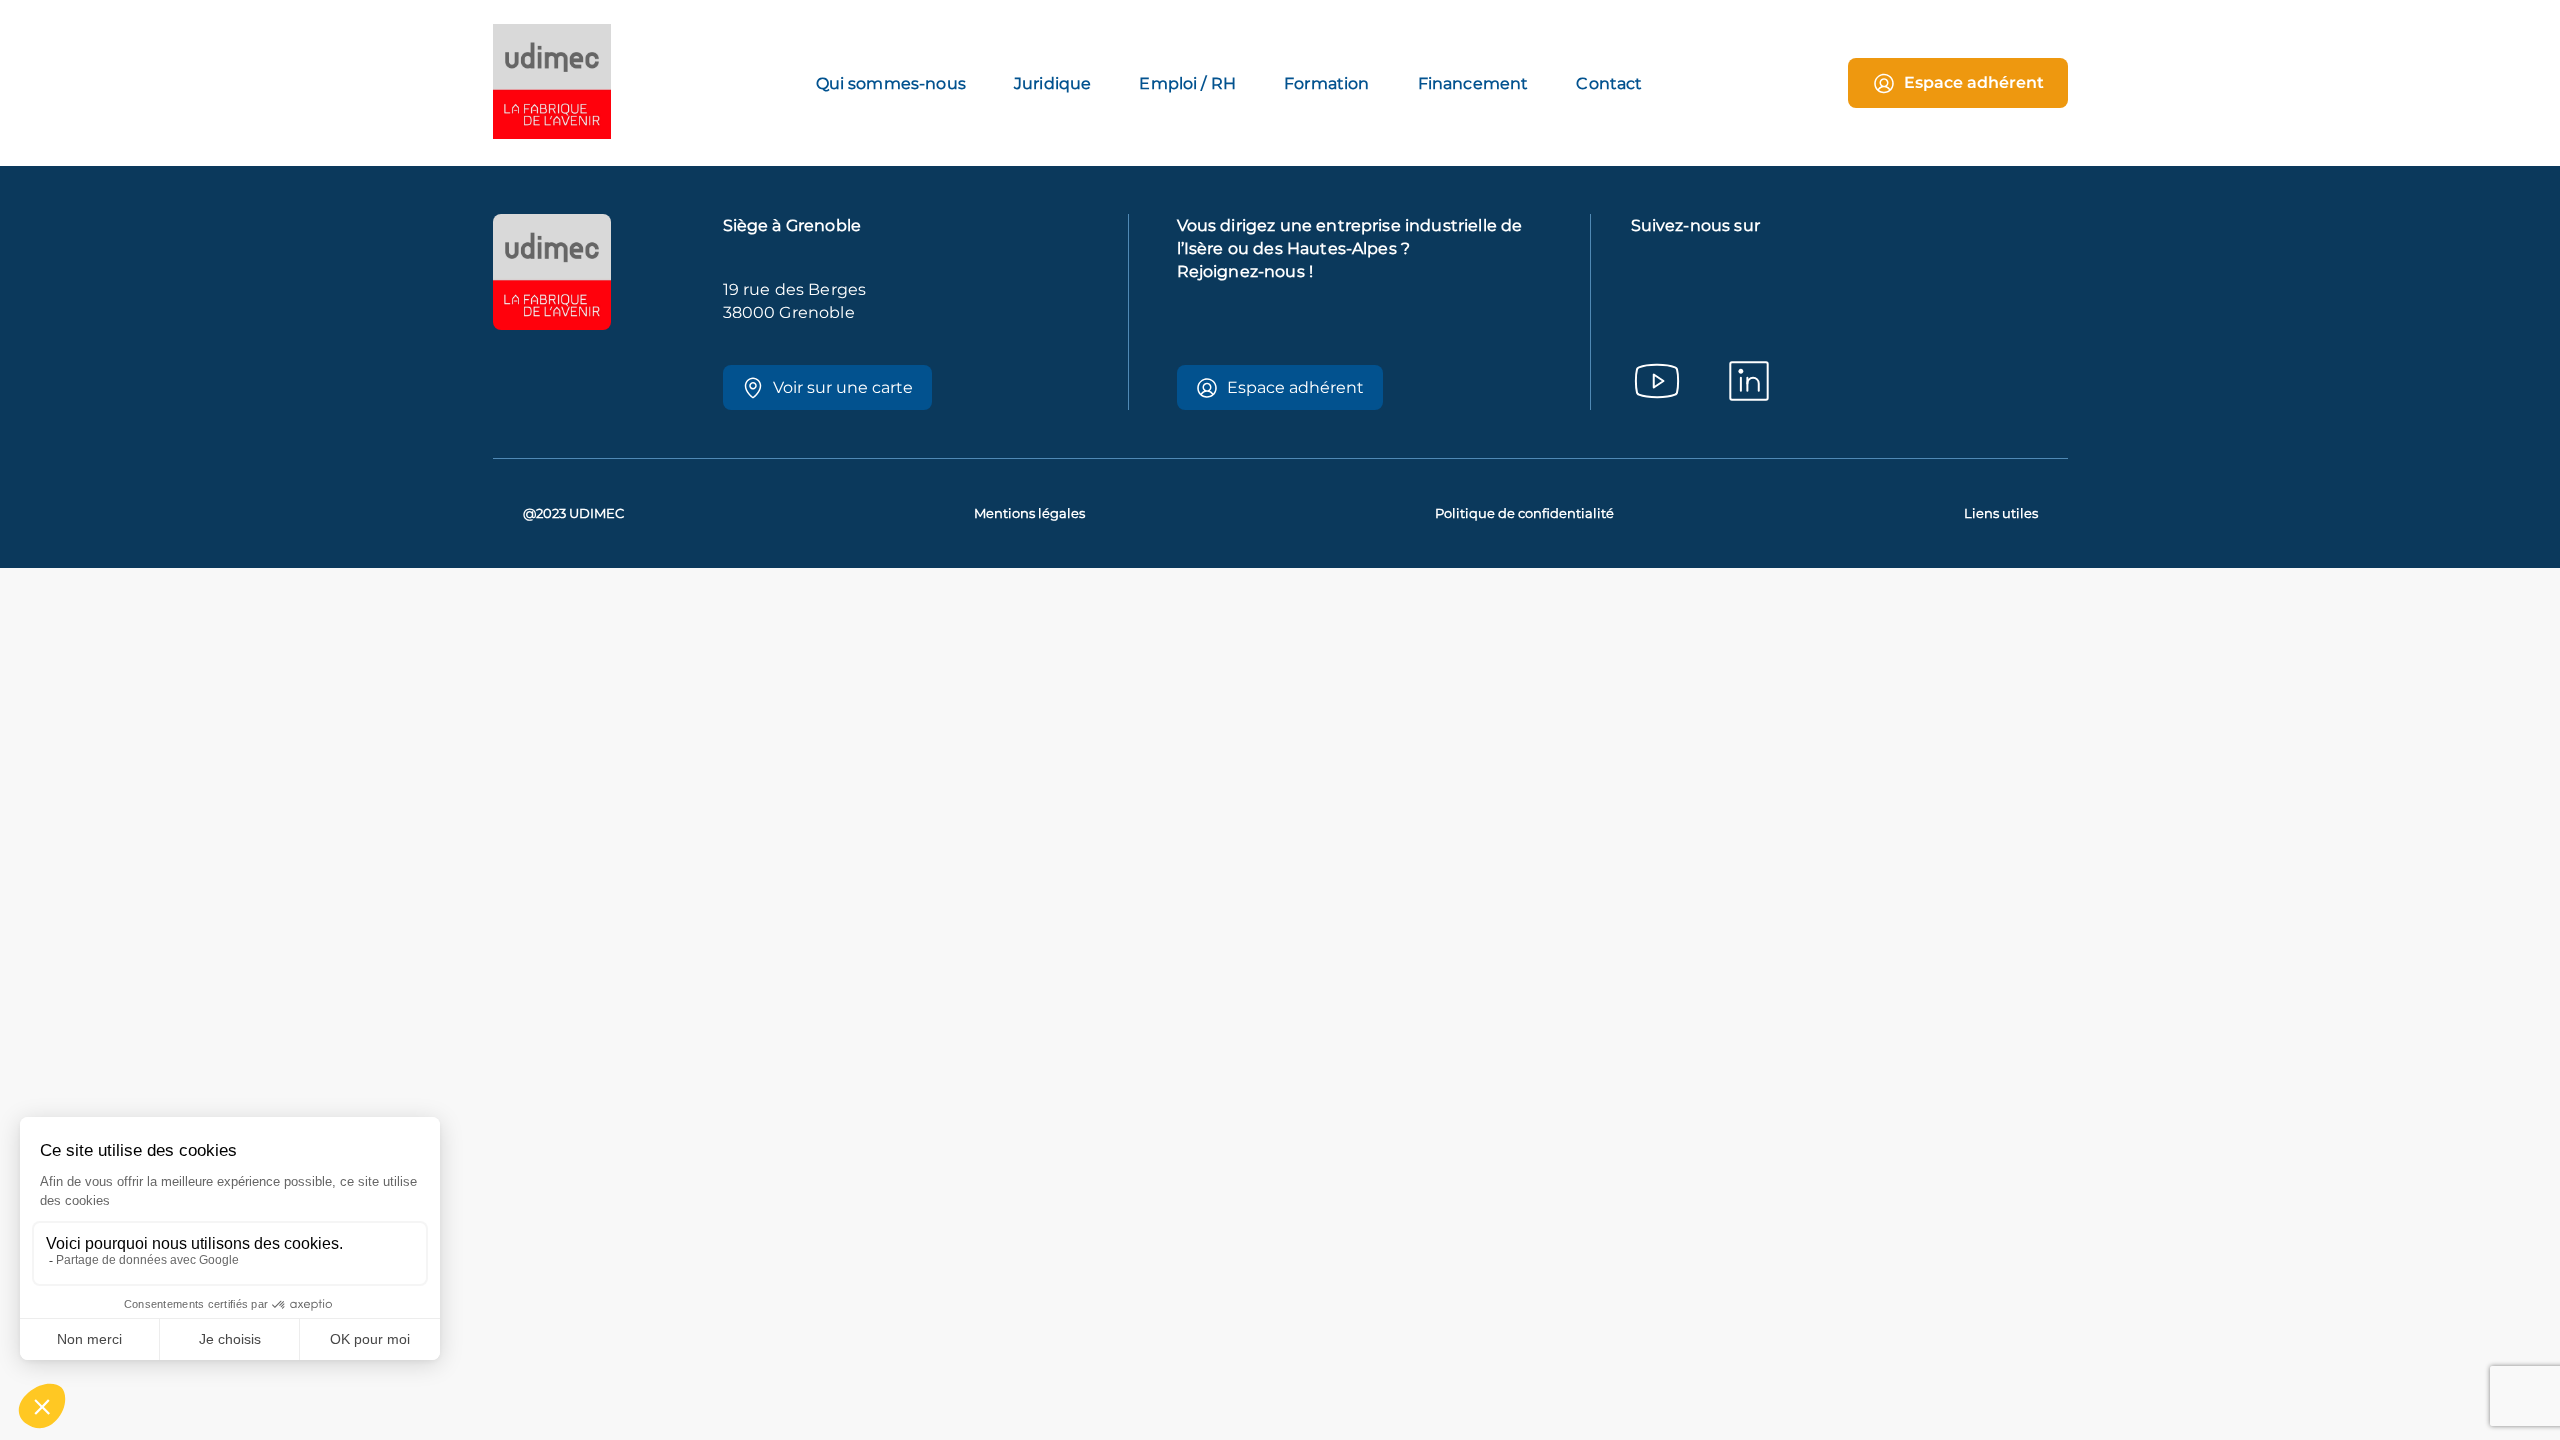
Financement (1473, 83)
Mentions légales (1029, 513)
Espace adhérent (1974, 82)
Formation (1326, 83)
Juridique (1052, 83)
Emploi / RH (1187, 83)
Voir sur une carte (843, 387)
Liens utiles (2001, 513)
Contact (1609, 83)
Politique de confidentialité (1524, 513)
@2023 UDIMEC (573, 513)
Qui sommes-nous (891, 83)
